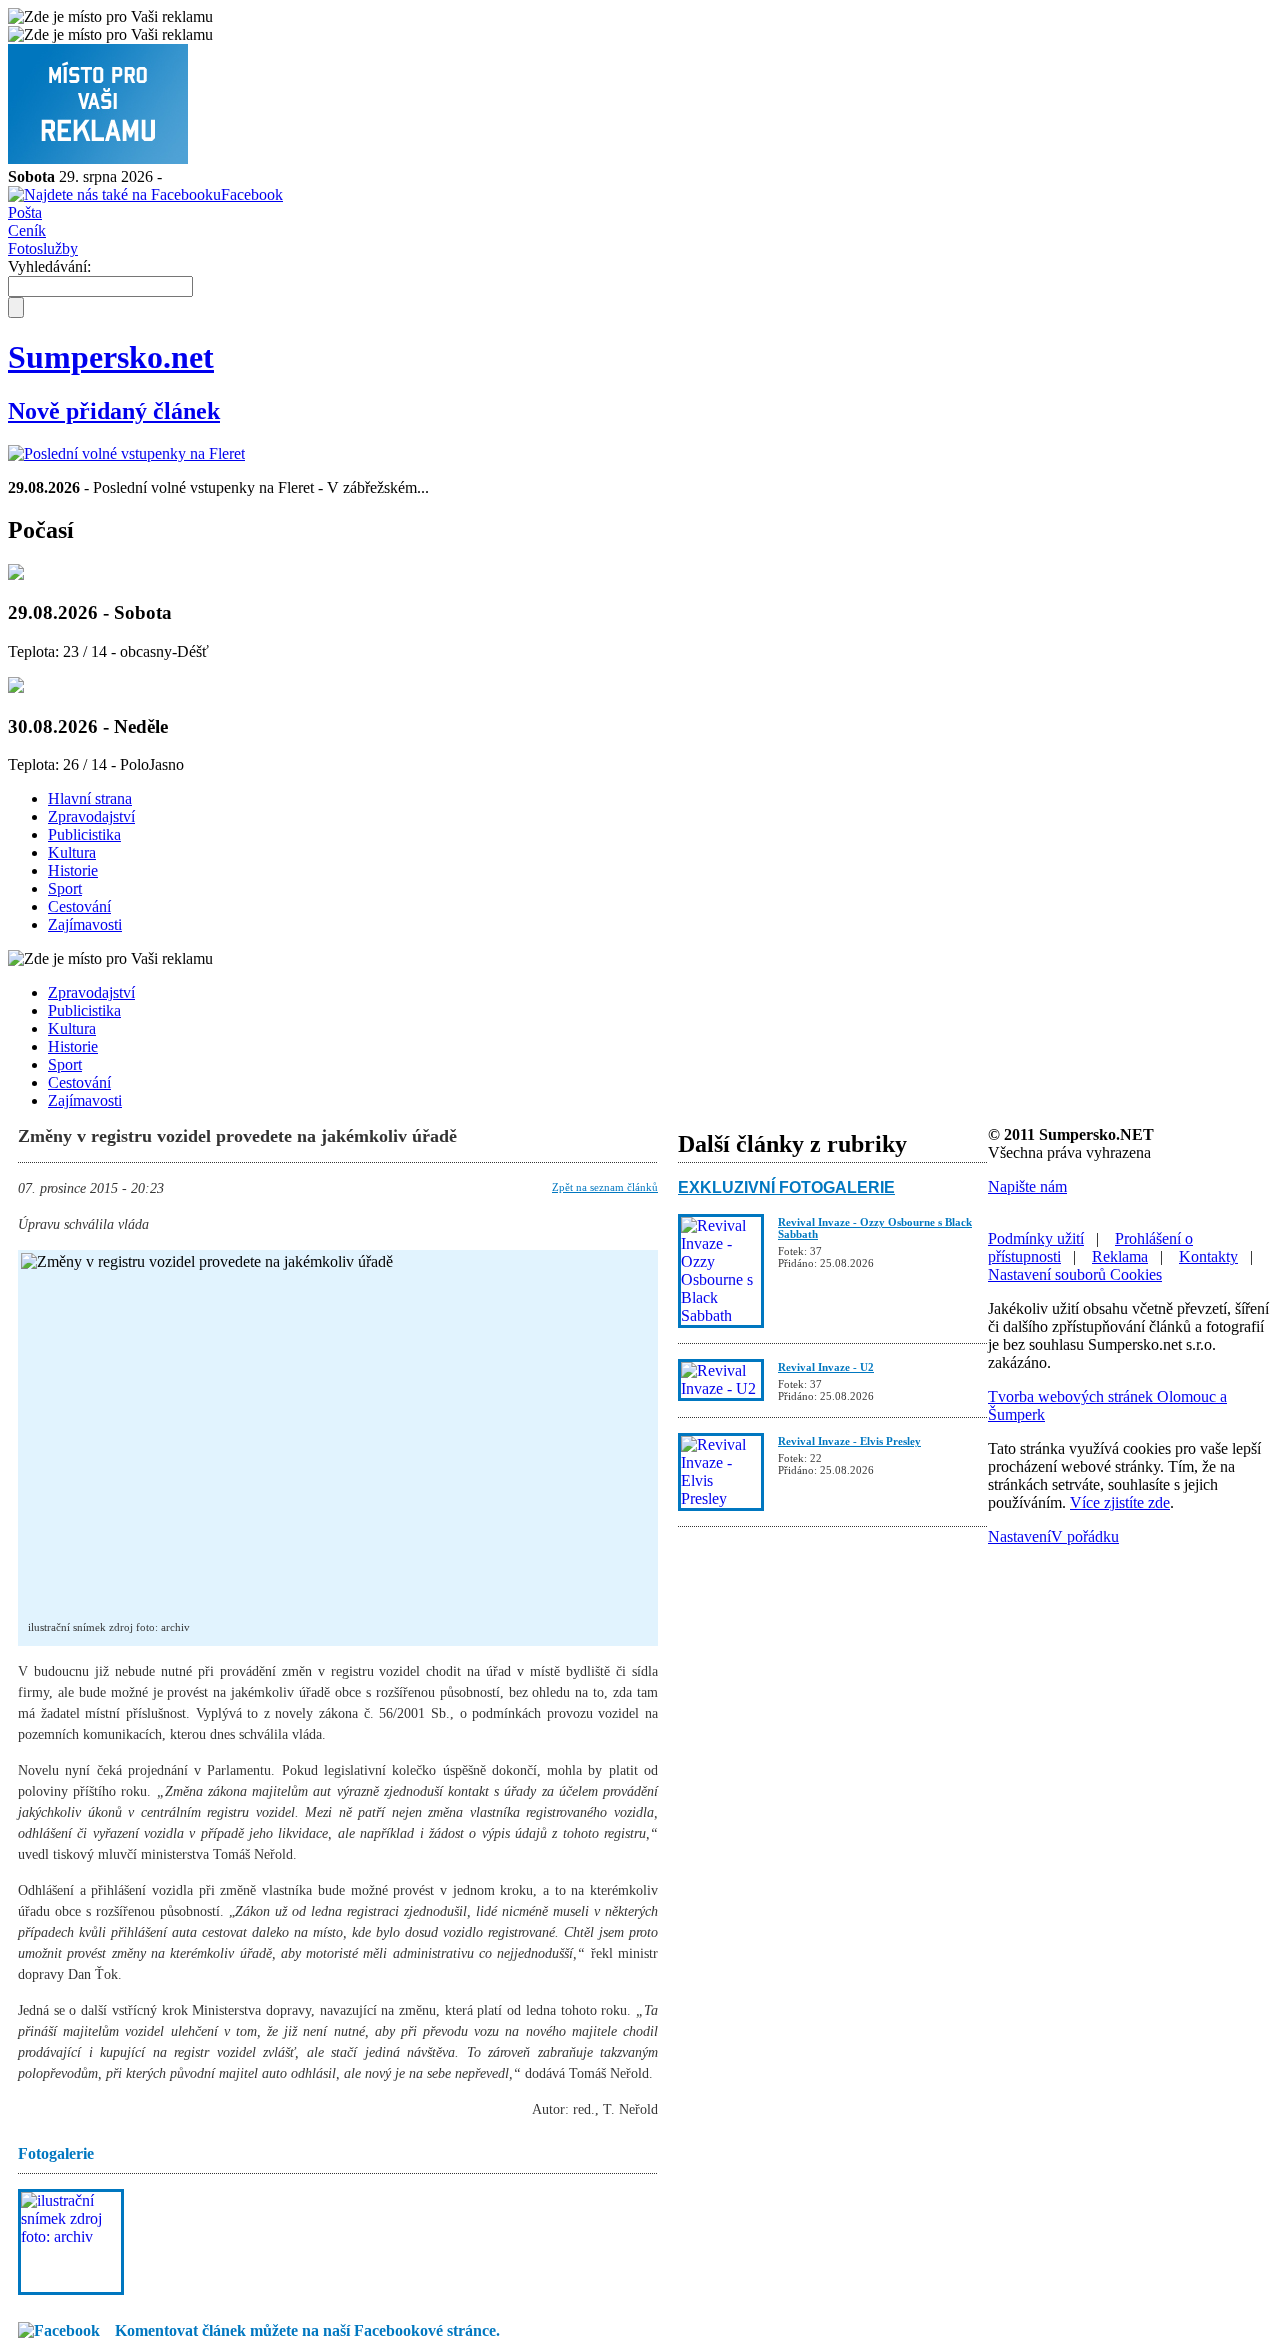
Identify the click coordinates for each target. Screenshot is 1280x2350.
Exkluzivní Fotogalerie (786, 1187)
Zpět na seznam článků (605, 1187)
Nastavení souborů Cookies (1075, 1274)
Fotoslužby (43, 248)
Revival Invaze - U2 (826, 1367)
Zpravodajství (91, 816)
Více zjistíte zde (1120, 1502)
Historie (73, 870)
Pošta (25, 212)
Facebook (252, 194)
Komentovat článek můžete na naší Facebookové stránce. (307, 2330)
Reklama (1120, 1256)
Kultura (72, 852)
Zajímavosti (85, 924)
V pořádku (1085, 1536)
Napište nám (1027, 1186)
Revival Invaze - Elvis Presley (849, 1441)
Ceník (27, 230)
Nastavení (1019, 1536)
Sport (65, 888)
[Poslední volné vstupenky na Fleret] (126, 453)
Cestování (79, 906)
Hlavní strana (90, 798)
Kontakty (1208, 1256)
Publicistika (84, 834)
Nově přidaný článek (114, 411)
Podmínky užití (1036, 1238)
